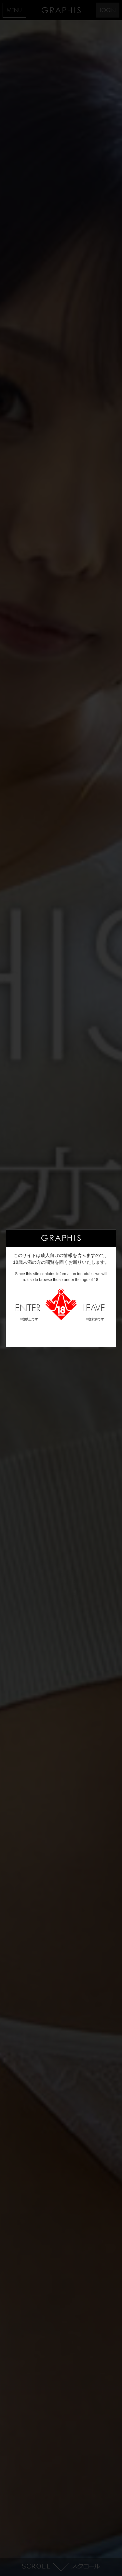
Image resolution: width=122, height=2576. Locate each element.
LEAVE (94, 1313)
